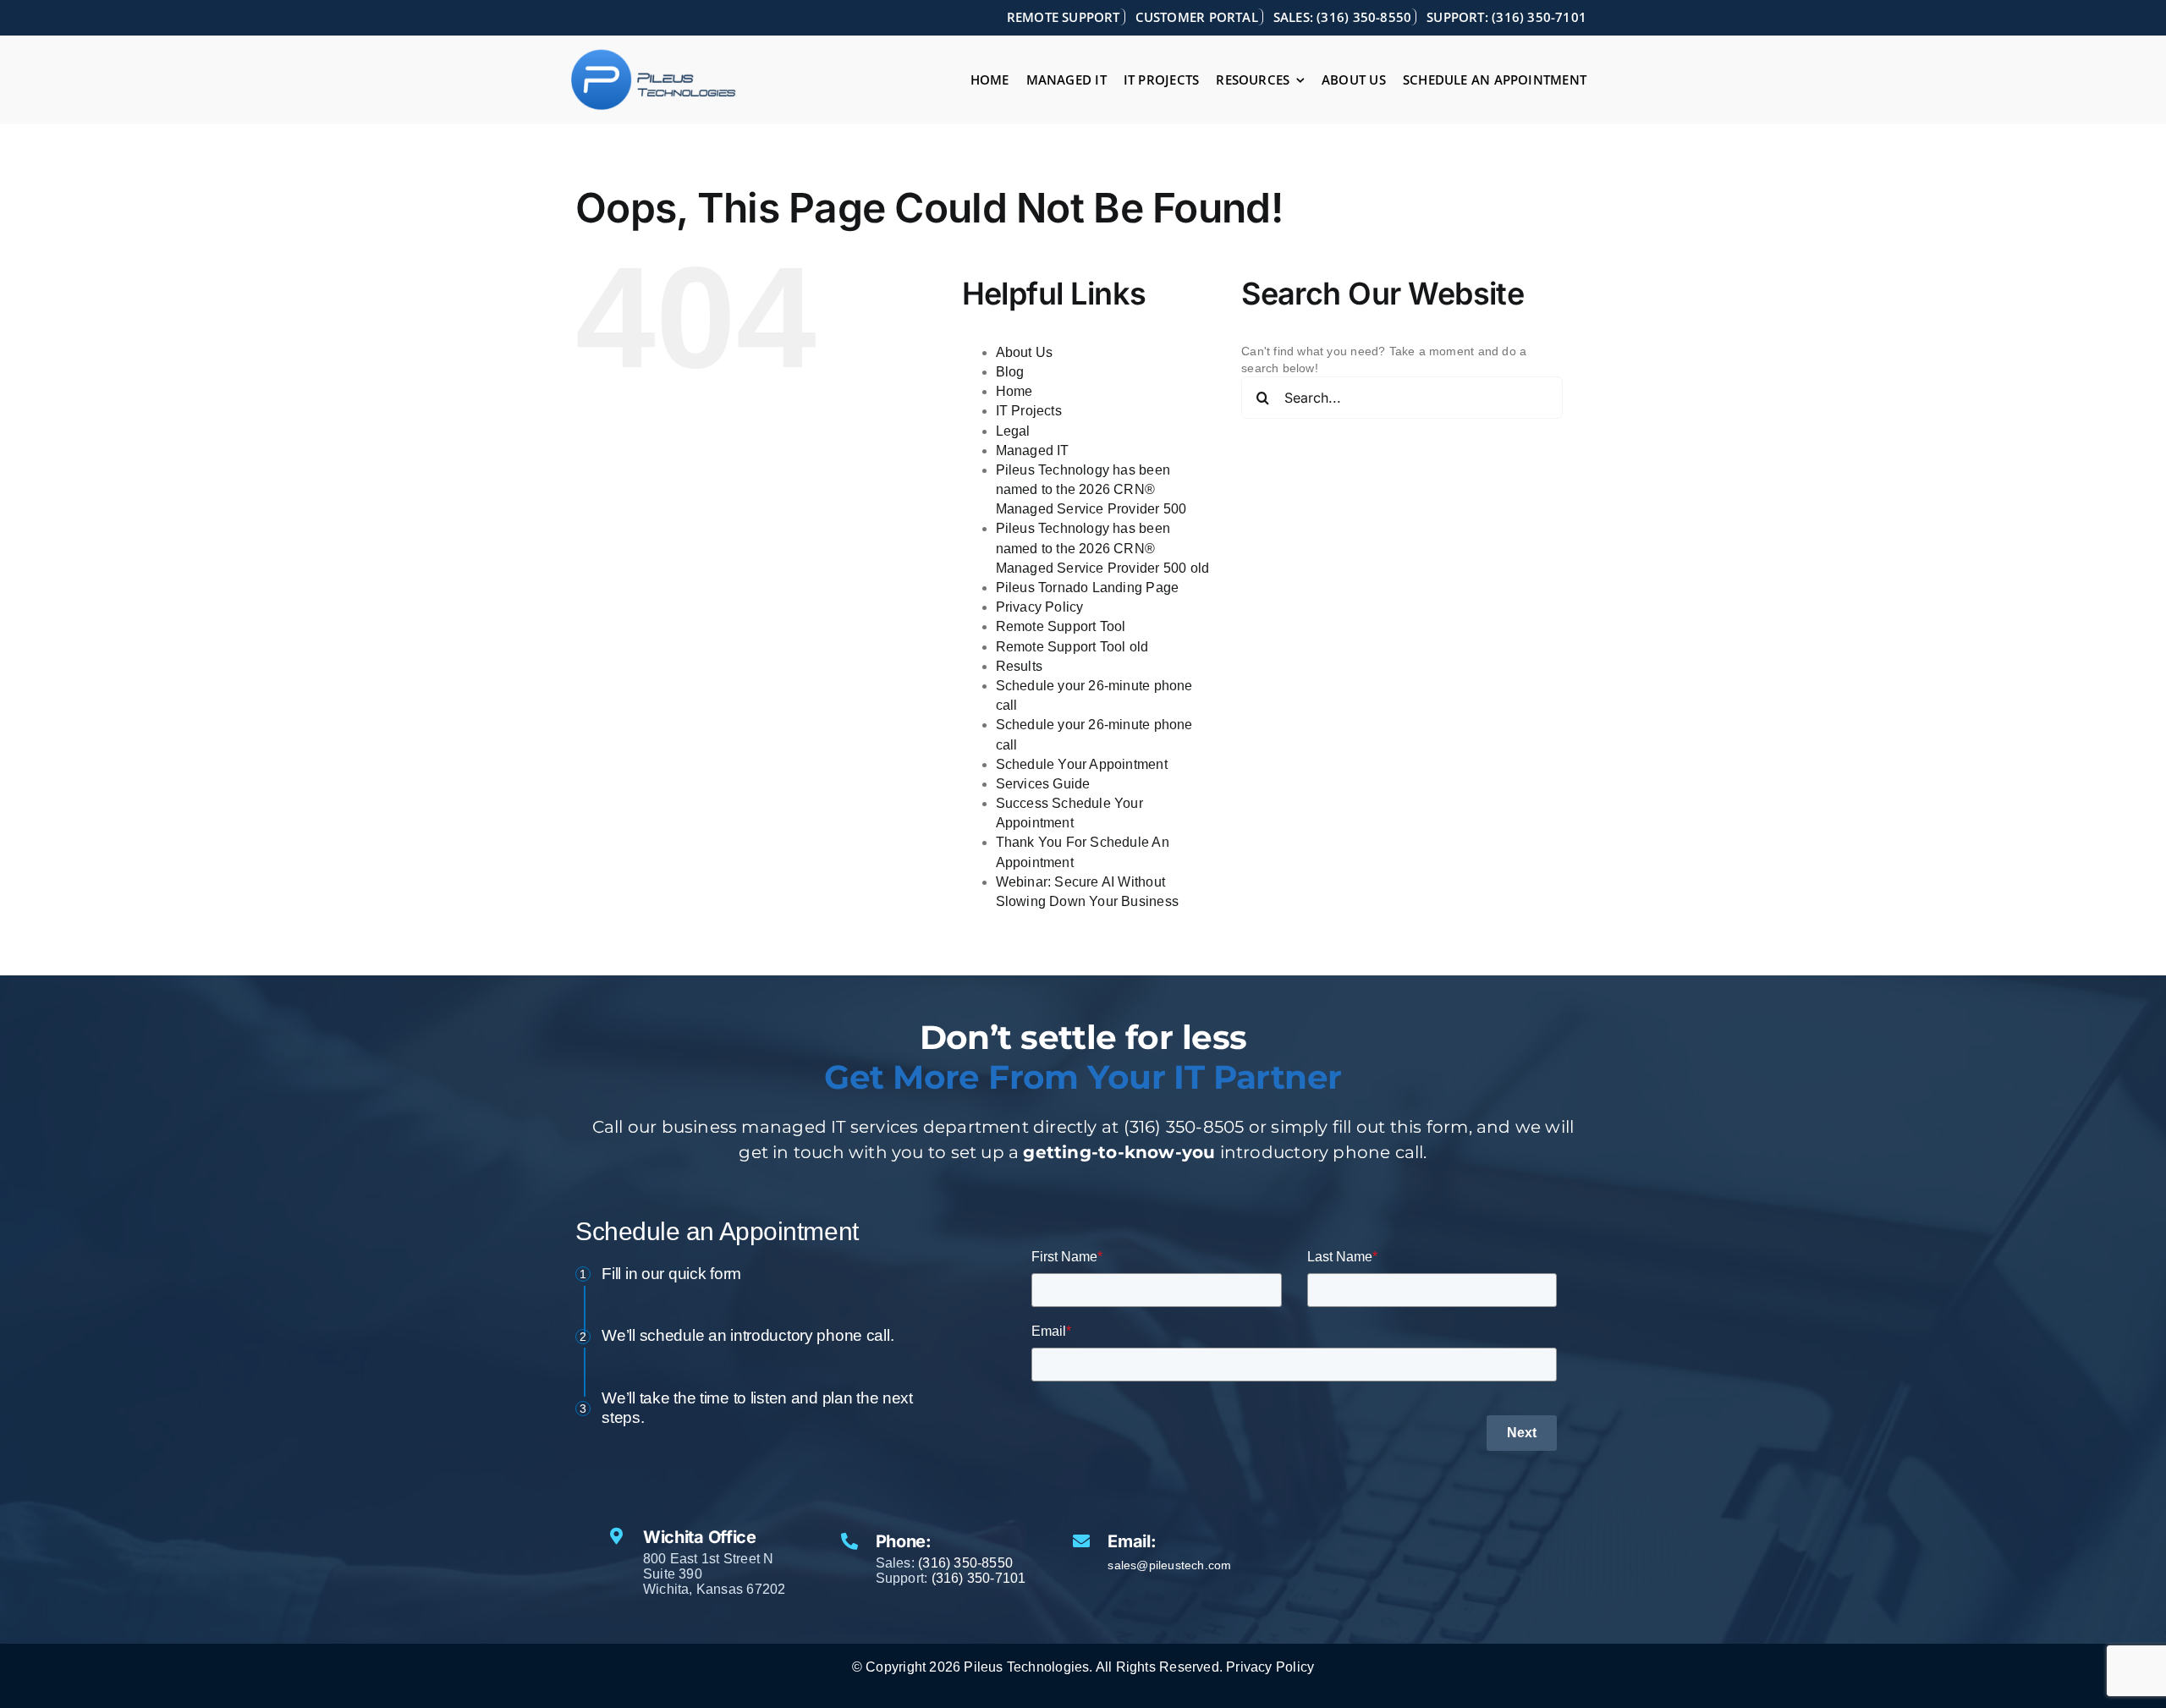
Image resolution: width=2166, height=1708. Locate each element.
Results (1019, 666)
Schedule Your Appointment (1082, 764)
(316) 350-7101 (979, 1578)
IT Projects (1029, 411)
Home (1014, 391)
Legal (1013, 431)
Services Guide (1043, 784)
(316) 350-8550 (965, 1563)
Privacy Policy (1040, 607)
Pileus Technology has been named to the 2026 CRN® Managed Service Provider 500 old (1103, 548)
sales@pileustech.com (1169, 1565)
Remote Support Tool (1061, 626)
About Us (1025, 352)
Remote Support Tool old (1072, 647)
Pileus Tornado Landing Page (1088, 588)
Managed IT (1033, 450)
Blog (1010, 372)
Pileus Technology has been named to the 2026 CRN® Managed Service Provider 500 (1091, 489)
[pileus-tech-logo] (654, 54)
